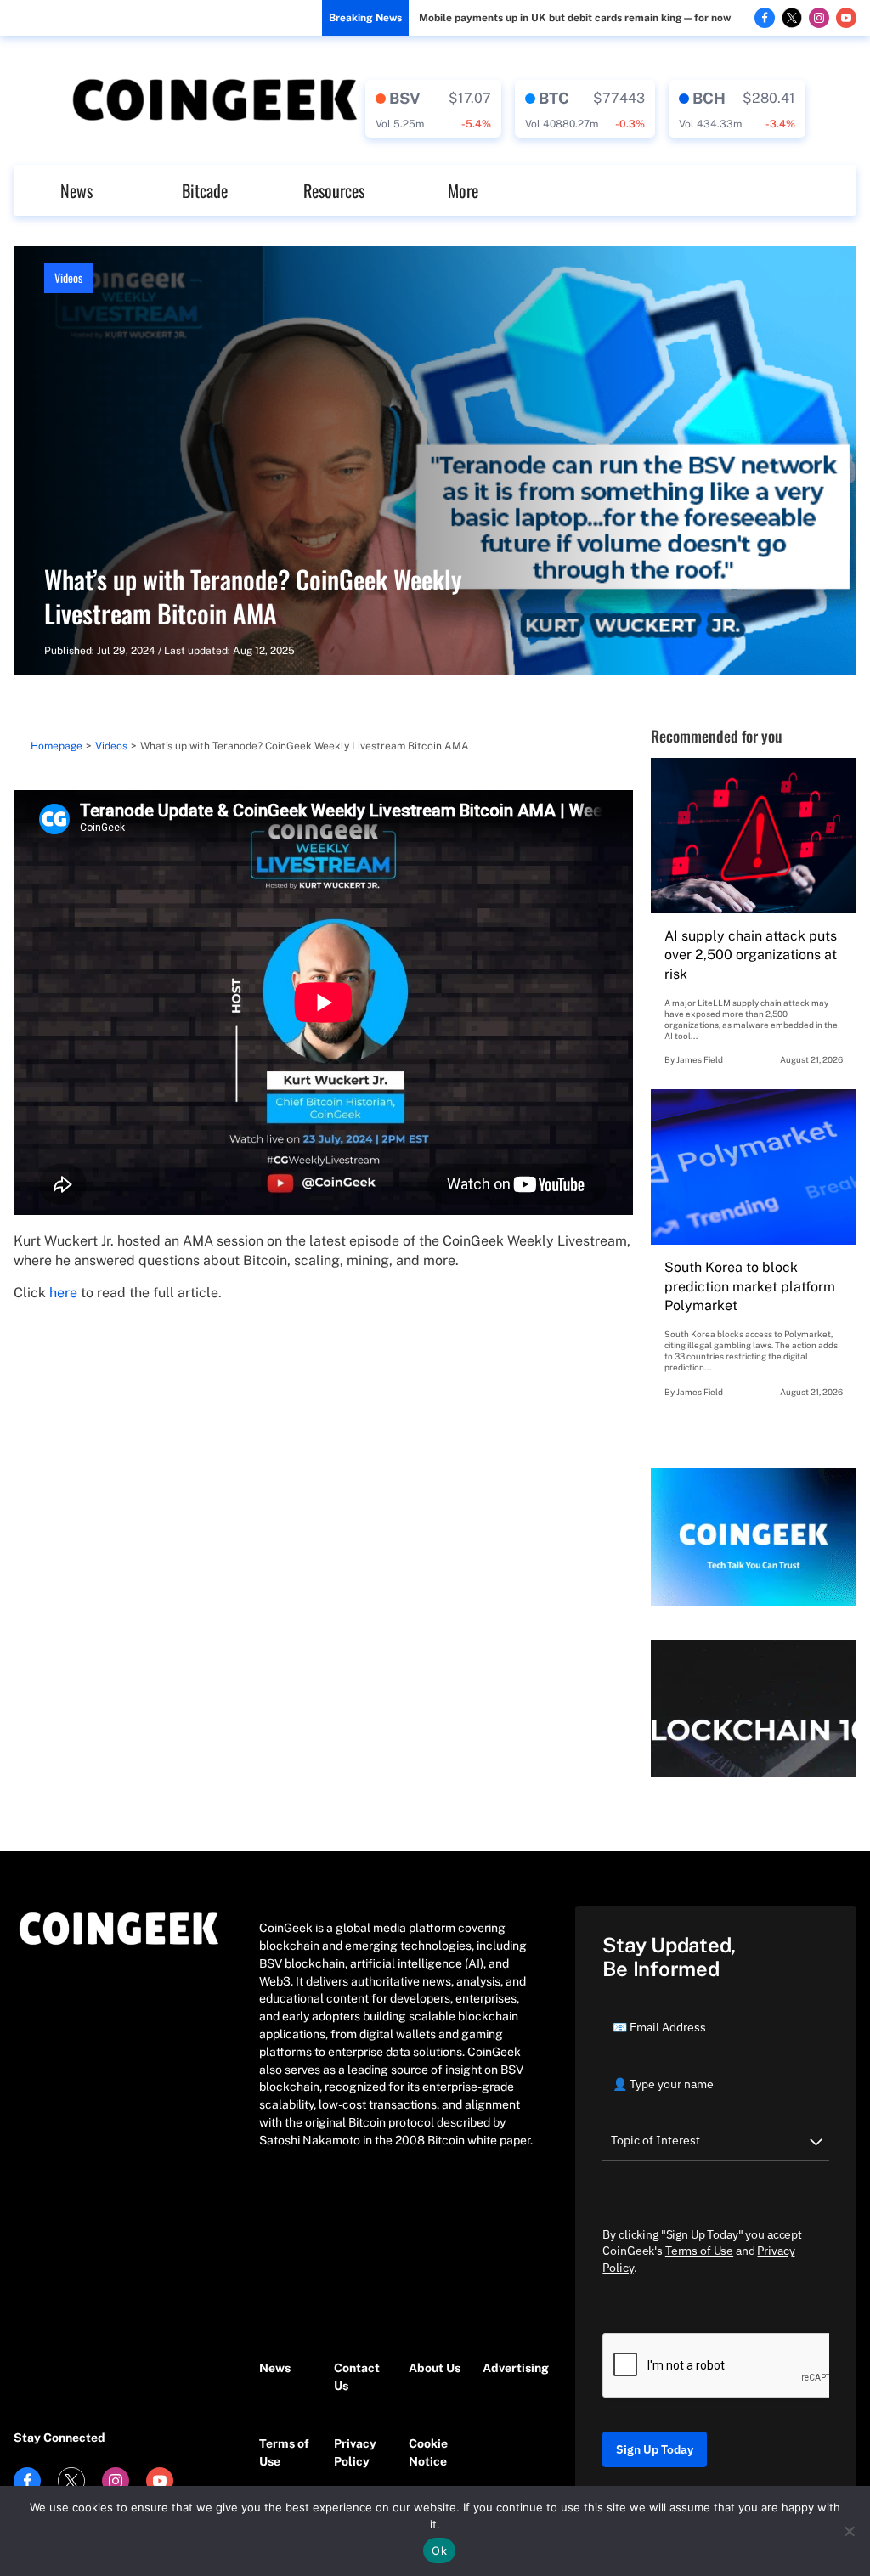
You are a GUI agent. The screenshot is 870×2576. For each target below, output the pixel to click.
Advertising (511, 2368)
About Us (435, 2368)
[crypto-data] (433, 109)
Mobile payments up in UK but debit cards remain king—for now (575, 18)
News (76, 190)
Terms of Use (284, 2452)
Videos (68, 277)
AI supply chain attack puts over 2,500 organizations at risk (751, 955)
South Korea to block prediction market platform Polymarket (750, 1286)
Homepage (56, 746)
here (63, 1293)
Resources (334, 190)
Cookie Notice (428, 2452)
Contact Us (357, 2377)
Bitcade (205, 190)
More (463, 190)
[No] (849, 2531)
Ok (439, 2551)
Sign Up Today (655, 2449)
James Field (700, 1059)
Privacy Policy (355, 2452)
